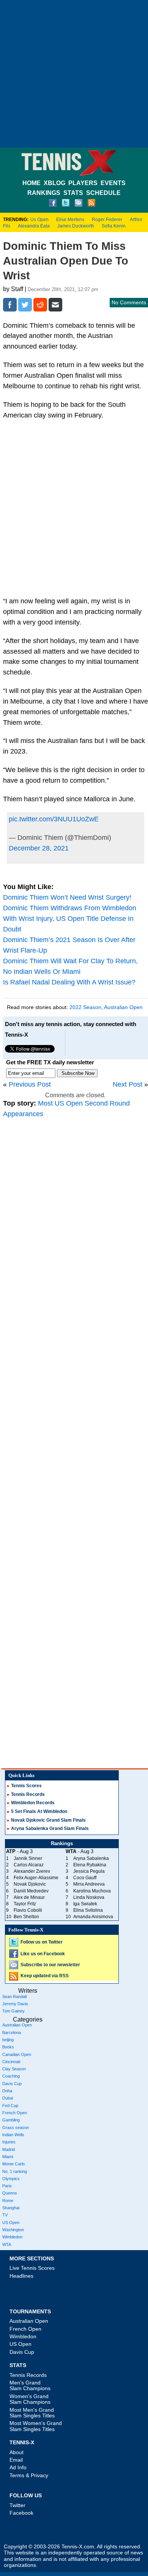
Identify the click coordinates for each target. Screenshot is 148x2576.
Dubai (8, 2098)
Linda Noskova (89, 1897)
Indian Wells (13, 2135)
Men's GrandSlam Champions (30, 2385)
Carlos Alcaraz (29, 1865)
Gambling (11, 2120)
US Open (11, 2222)
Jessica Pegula (89, 1871)
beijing (8, 2040)
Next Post (128, 1084)
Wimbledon (12, 2237)
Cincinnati (11, 2062)
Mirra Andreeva (89, 1884)
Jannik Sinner (28, 1858)
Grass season (16, 2127)
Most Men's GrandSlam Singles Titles (32, 2413)
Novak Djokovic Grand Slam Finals (48, 1820)
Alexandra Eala (34, 226)
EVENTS (113, 183)
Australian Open (123, 1007)
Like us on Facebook (43, 1954)
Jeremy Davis (15, 2004)
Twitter (17, 2505)
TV (5, 2215)
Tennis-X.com (78, 2547)
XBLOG (54, 183)
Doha (7, 2091)
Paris (7, 2186)
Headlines (21, 2276)
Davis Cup (12, 2084)
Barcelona (12, 2032)
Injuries (9, 2142)
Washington (13, 2230)
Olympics (11, 2179)
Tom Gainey (13, 2011)
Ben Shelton (26, 1917)
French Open (15, 2113)
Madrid (9, 2149)
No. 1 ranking (15, 2171)
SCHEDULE (103, 193)
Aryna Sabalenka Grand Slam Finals (50, 1828)
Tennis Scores (26, 1786)
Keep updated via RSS (45, 1976)
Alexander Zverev (32, 1871)
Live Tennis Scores (32, 2268)
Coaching (11, 2076)
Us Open (39, 220)
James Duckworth (76, 226)
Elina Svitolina (88, 1910)
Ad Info (18, 2467)
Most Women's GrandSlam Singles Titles (36, 2426)
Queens (10, 2193)
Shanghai (11, 2208)
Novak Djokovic (30, 1884)
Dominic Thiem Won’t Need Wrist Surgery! (67, 897)
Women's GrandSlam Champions (30, 2399)
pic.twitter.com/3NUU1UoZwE (54, 819)
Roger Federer (107, 220)
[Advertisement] (74, 74)
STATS (73, 193)
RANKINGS (44, 193)
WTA (7, 2244)
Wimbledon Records (33, 1803)
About (17, 2452)
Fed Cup (10, 2106)
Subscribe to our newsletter (50, 1965)
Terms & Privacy (29, 2475)
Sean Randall (14, 1997)
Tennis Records (28, 1794)
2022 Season (85, 1007)
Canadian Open (17, 2054)
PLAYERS (83, 183)
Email (16, 2460)
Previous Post (30, 1084)
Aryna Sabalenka (91, 1858)
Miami (8, 2157)
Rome (8, 2201)
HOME (31, 183)
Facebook (21, 2513)
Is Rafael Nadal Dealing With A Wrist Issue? (69, 982)
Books (8, 2047)
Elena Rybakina (90, 1865)
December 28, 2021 (39, 848)
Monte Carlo (13, 2164)
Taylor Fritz (25, 1904)
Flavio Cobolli (28, 1910)
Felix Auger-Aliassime (36, 1878)
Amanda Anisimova (93, 1917)
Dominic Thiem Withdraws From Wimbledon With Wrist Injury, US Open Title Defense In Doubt (70, 919)
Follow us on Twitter (42, 1942)
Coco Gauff (85, 1878)
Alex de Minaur (29, 1897)
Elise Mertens (70, 220)
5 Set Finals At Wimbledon (39, 1811)
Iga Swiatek (85, 1904)
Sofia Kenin (114, 226)
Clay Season (14, 2069)
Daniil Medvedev (31, 1891)
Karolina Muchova (92, 1891)
